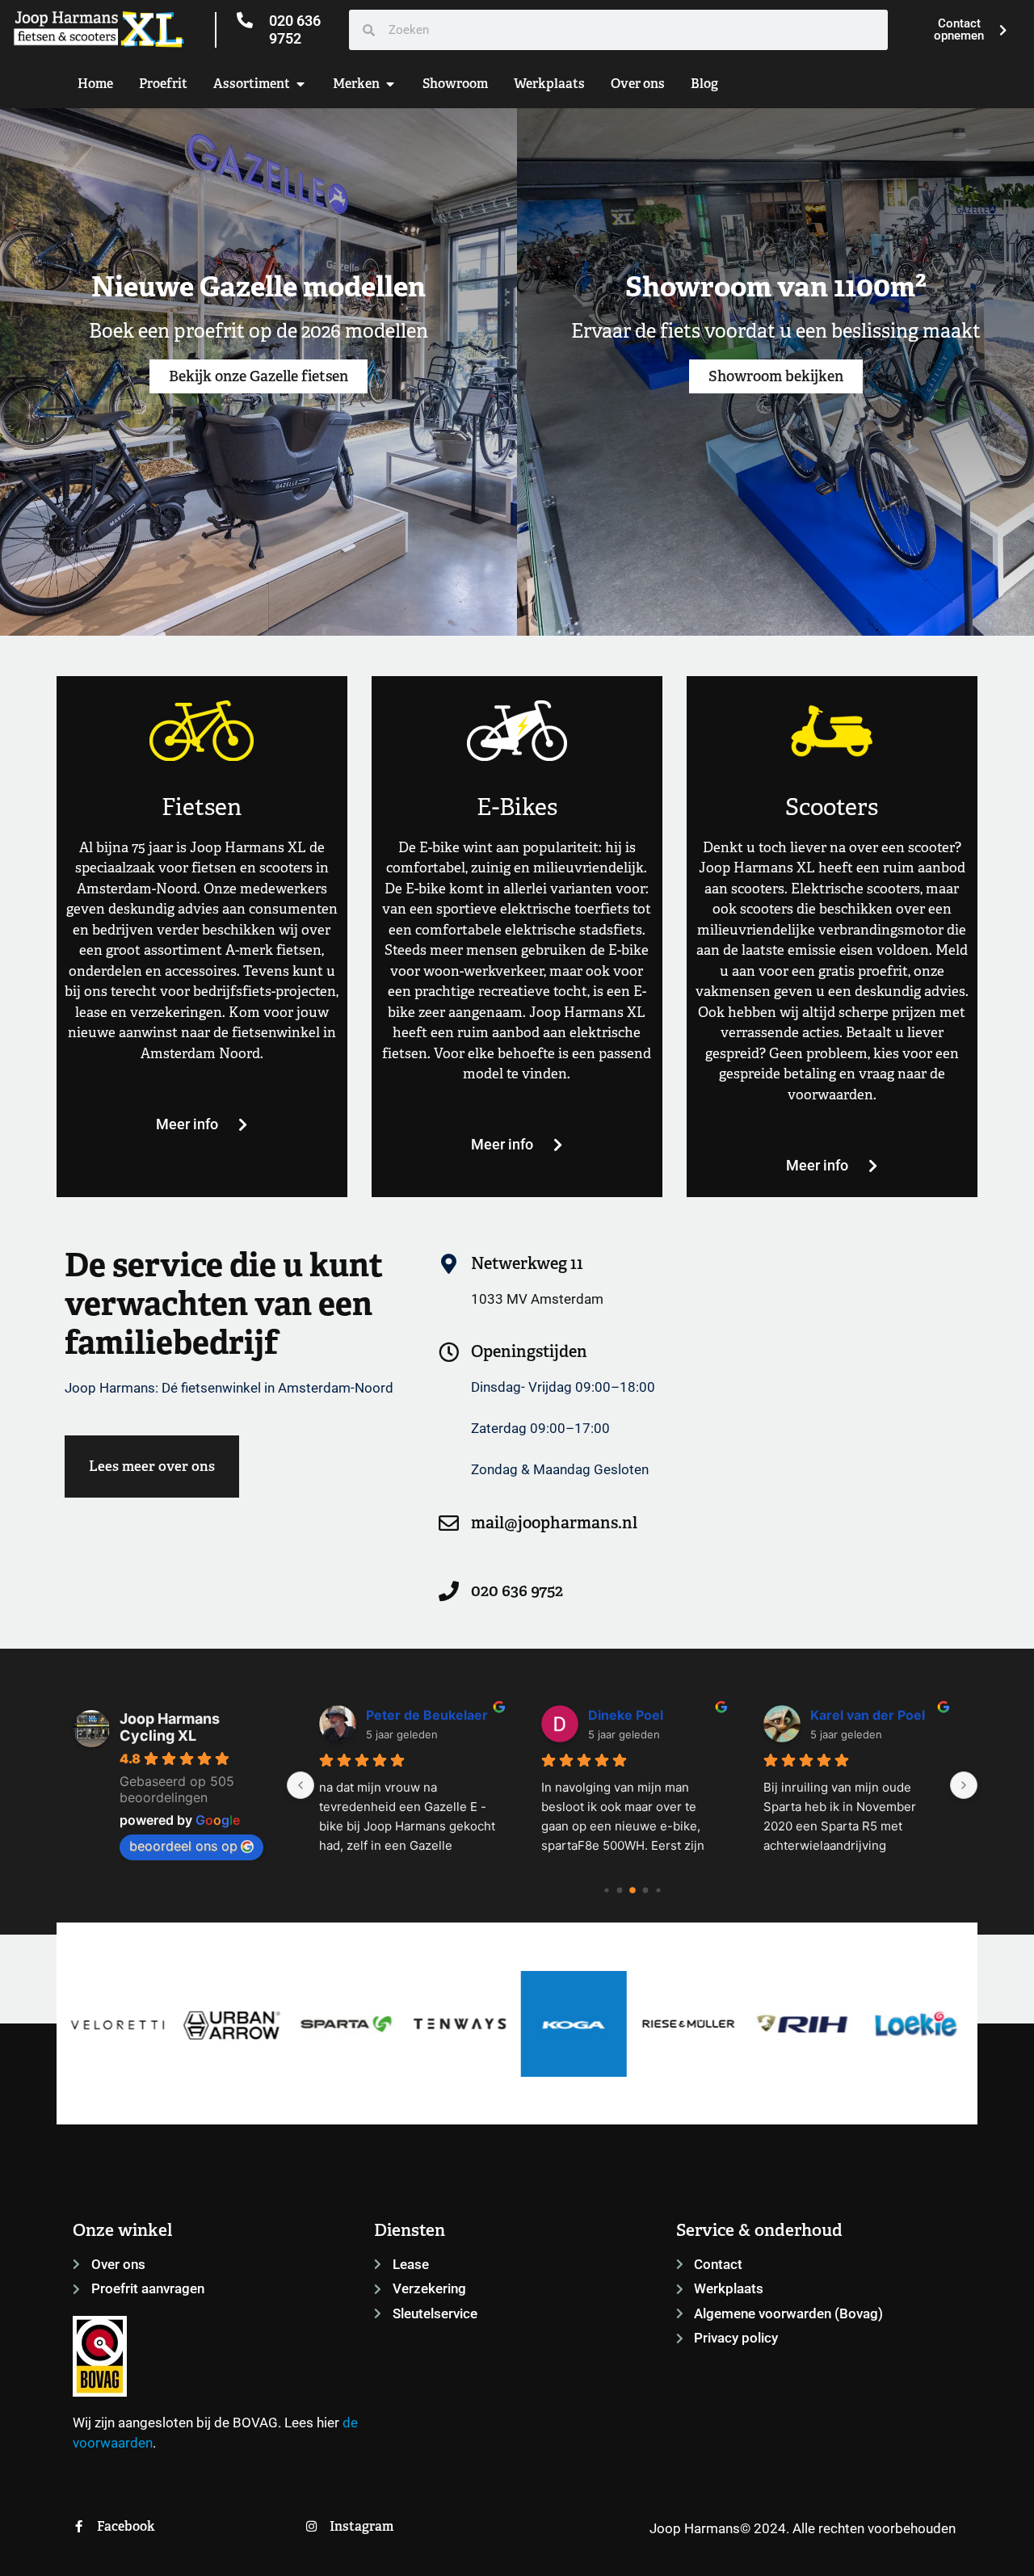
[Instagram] (311, 2526)
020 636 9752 (295, 29)
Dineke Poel (626, 1715)
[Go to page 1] (619, 1890)
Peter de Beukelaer (427, 1715)
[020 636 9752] (245, 20)
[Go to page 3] (645, 1890)
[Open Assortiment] (301, 84)
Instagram (361, 2526)
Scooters (832, 807)
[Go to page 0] (606, 1890)
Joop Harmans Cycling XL (170, 1727)
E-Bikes (517, 807)
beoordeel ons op (183, 1846)
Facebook (126, 2526)
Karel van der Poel (868, 1715)
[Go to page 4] (658, 1890)
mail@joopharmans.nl (554, 1523)
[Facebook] (79, 2526)
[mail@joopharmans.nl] (449, 1523)
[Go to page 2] (633, 1890)
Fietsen (202, 807)
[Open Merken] (390, 84)
